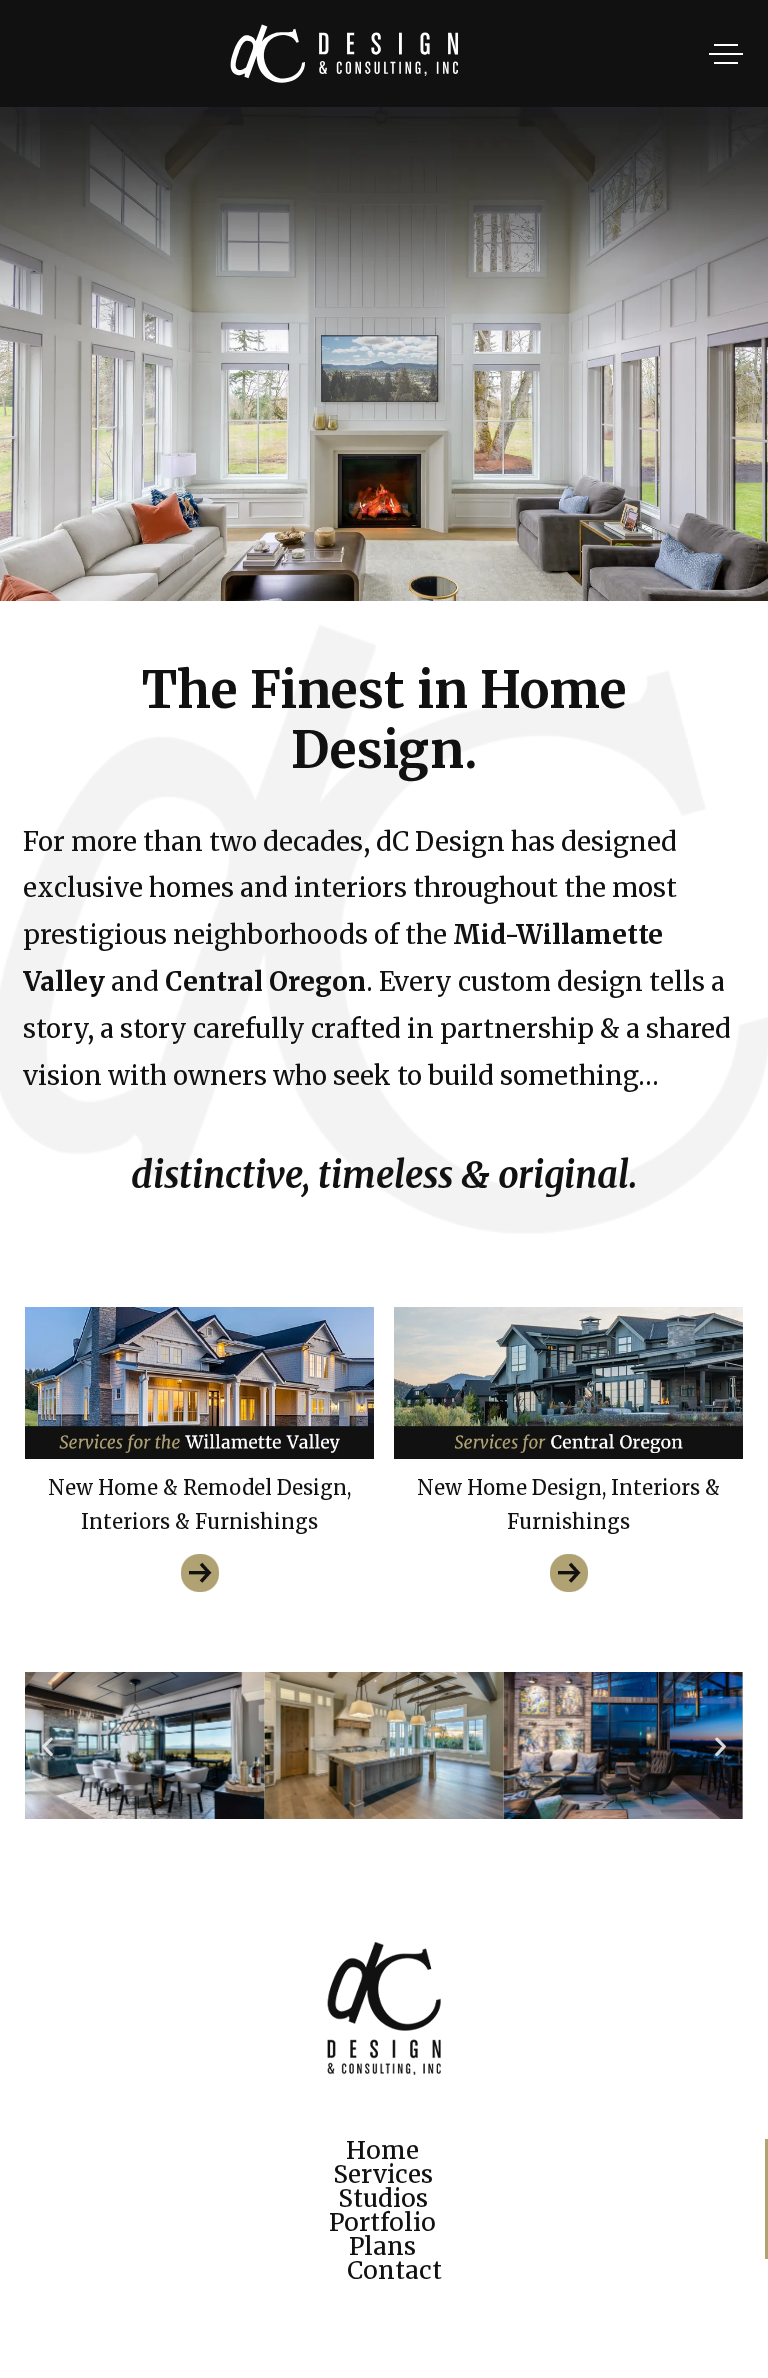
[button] (47, 1745)
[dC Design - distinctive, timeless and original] (384, 53)
